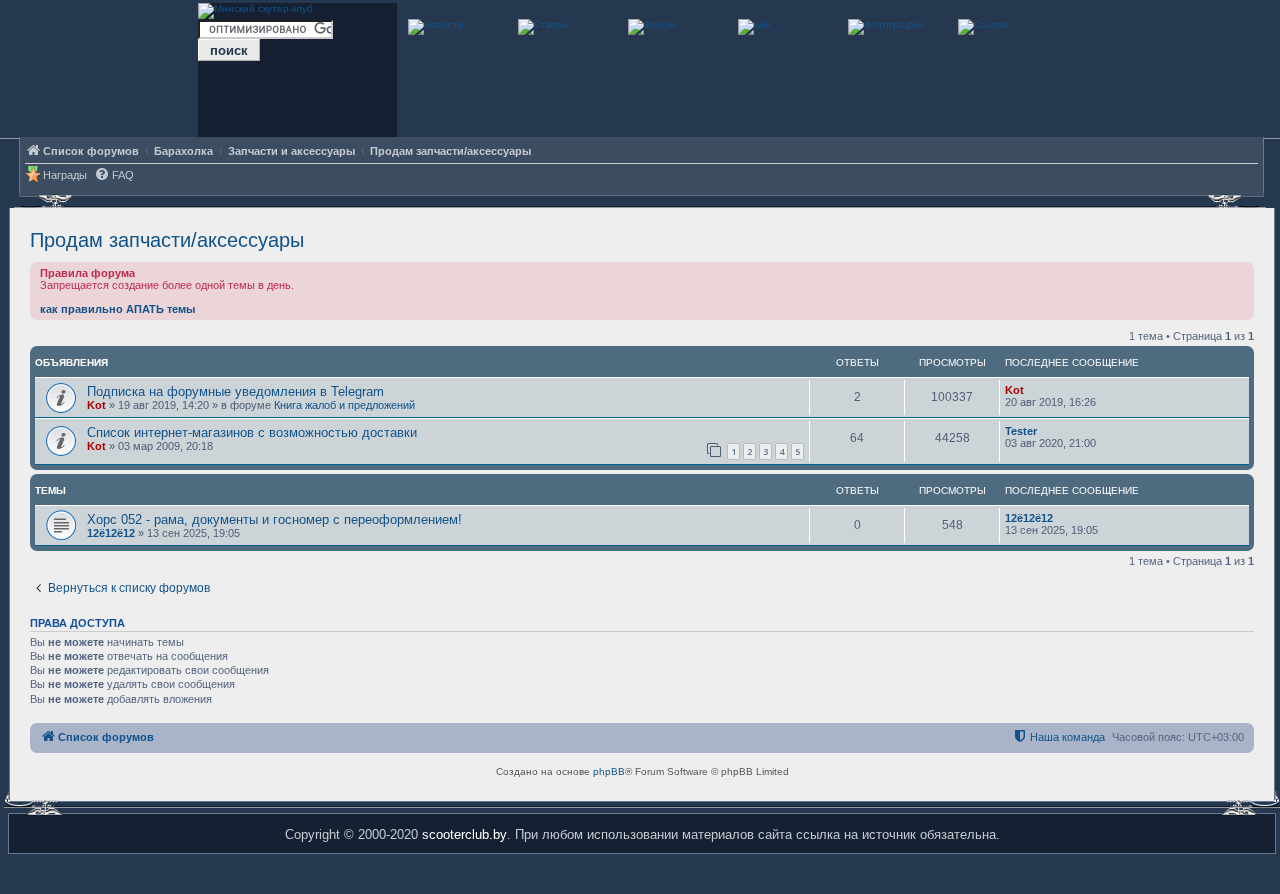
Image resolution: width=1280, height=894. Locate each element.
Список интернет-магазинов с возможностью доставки (252, 432)
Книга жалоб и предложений (344, 405)
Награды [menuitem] (65, 175)
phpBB (609, 771)
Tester (1021, 431)
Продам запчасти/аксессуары (167, 240)
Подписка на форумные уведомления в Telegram (235, 391)
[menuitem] (114, 175)
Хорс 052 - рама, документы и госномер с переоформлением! (274, 519)
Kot (96, 405)
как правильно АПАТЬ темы (117, 309)
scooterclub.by (464, 834)
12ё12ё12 (111, 533)
